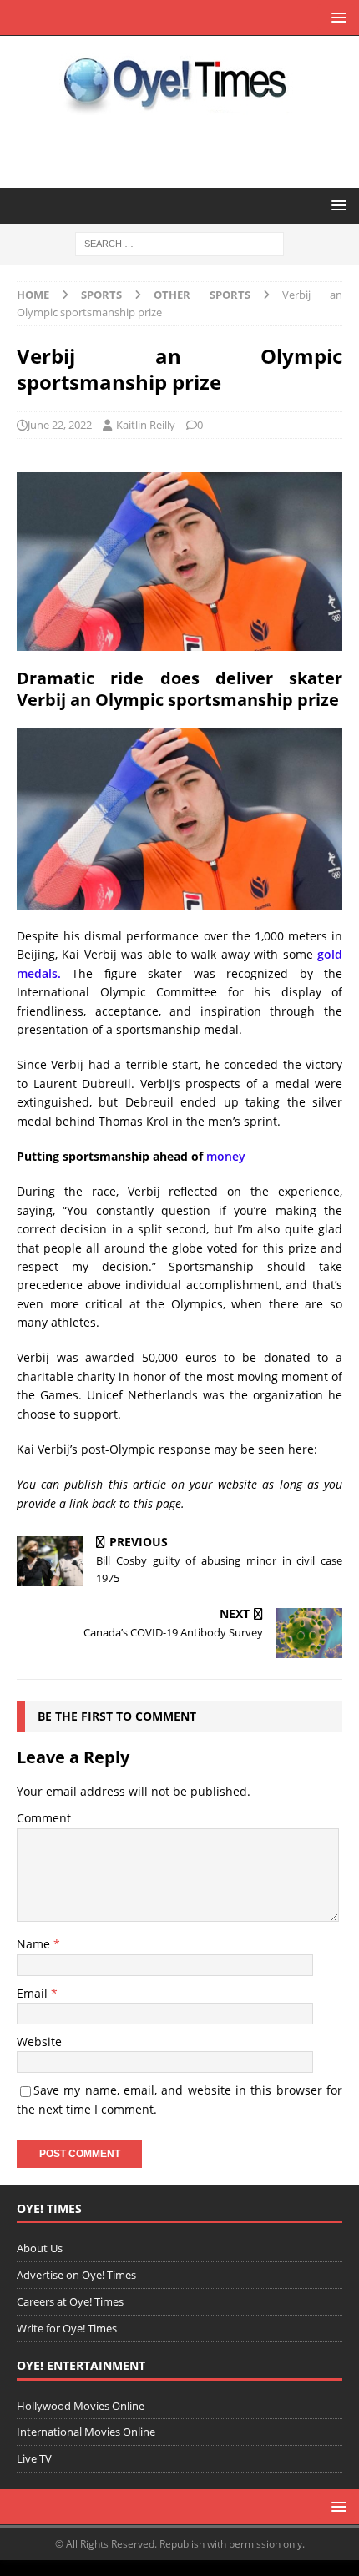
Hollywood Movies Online (81, 2406)
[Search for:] (179, 243)
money (226, 1156)
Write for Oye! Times (67, 2328)
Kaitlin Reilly (146, 425)
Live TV (34, 2458)
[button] (336, 17)
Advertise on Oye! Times (76, 2275)
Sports (101, 295)
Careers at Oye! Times (70, 2301)
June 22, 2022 (60, 425)
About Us (40, 2248)
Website (39, 2042)
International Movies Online (86, 2432)
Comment (44, 1818)
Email (34, 1993)
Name (35, 1944)
